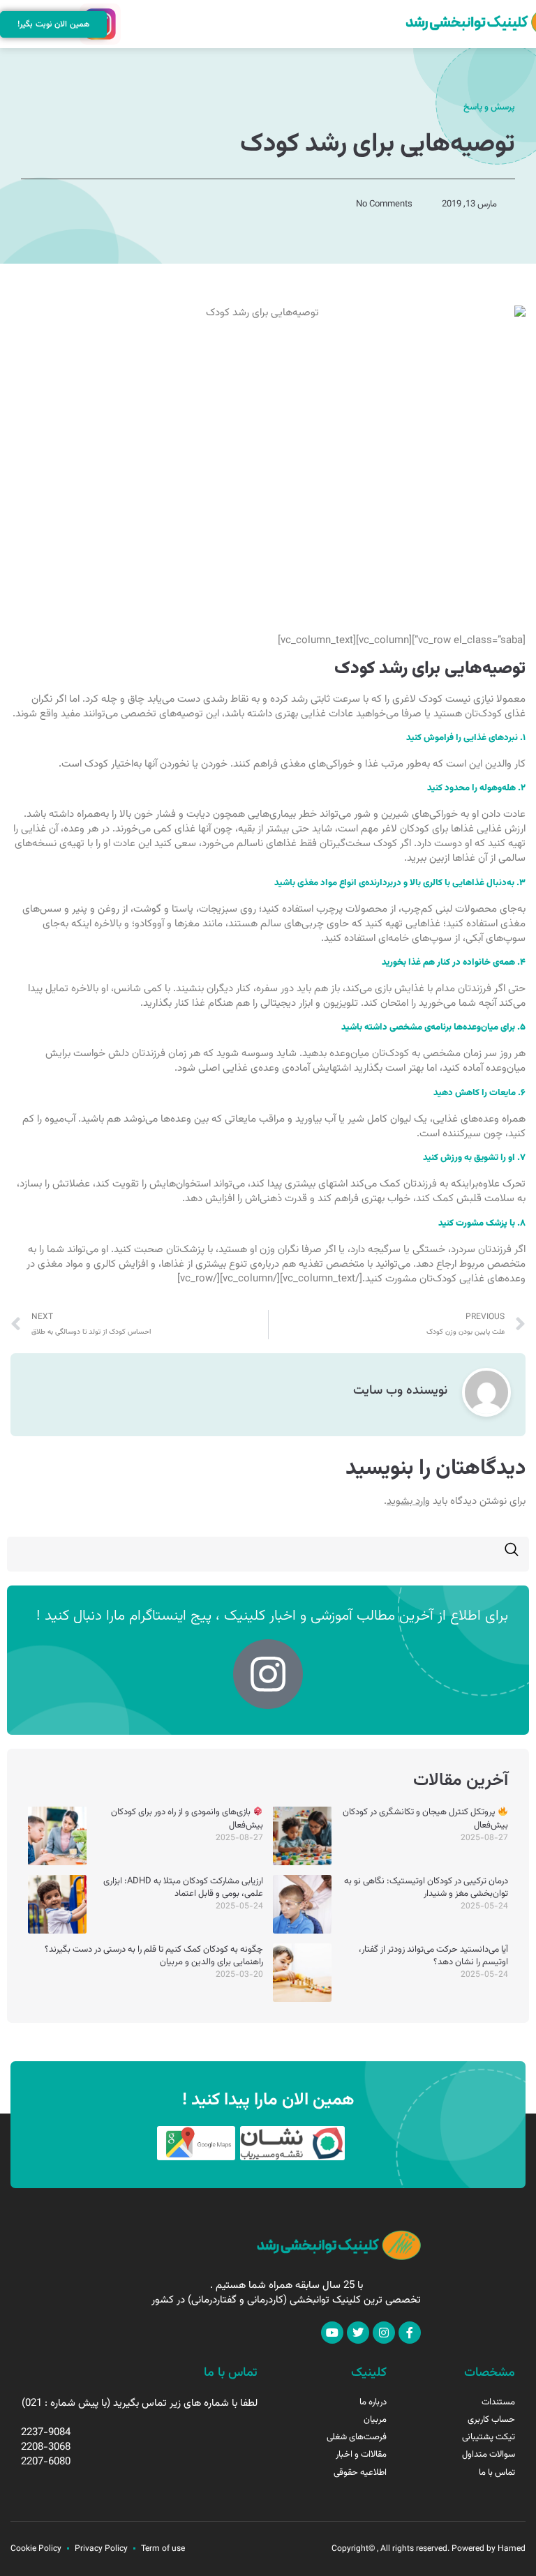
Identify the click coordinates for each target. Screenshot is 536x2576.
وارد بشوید (408, 1501)
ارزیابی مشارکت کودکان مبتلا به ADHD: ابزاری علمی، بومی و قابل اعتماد (183, 1888)
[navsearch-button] (512, 1554)
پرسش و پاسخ (489, 107)
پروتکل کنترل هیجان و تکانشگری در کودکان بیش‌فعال (425, 1818)
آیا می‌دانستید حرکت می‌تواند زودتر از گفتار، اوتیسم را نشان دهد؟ (433, 1956)
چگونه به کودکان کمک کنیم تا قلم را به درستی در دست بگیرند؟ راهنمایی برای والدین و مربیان (154, 1956)
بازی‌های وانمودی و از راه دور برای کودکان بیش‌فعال (187, 1818)
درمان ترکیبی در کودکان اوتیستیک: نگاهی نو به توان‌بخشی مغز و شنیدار (426, 1888)
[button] (130, 24)
